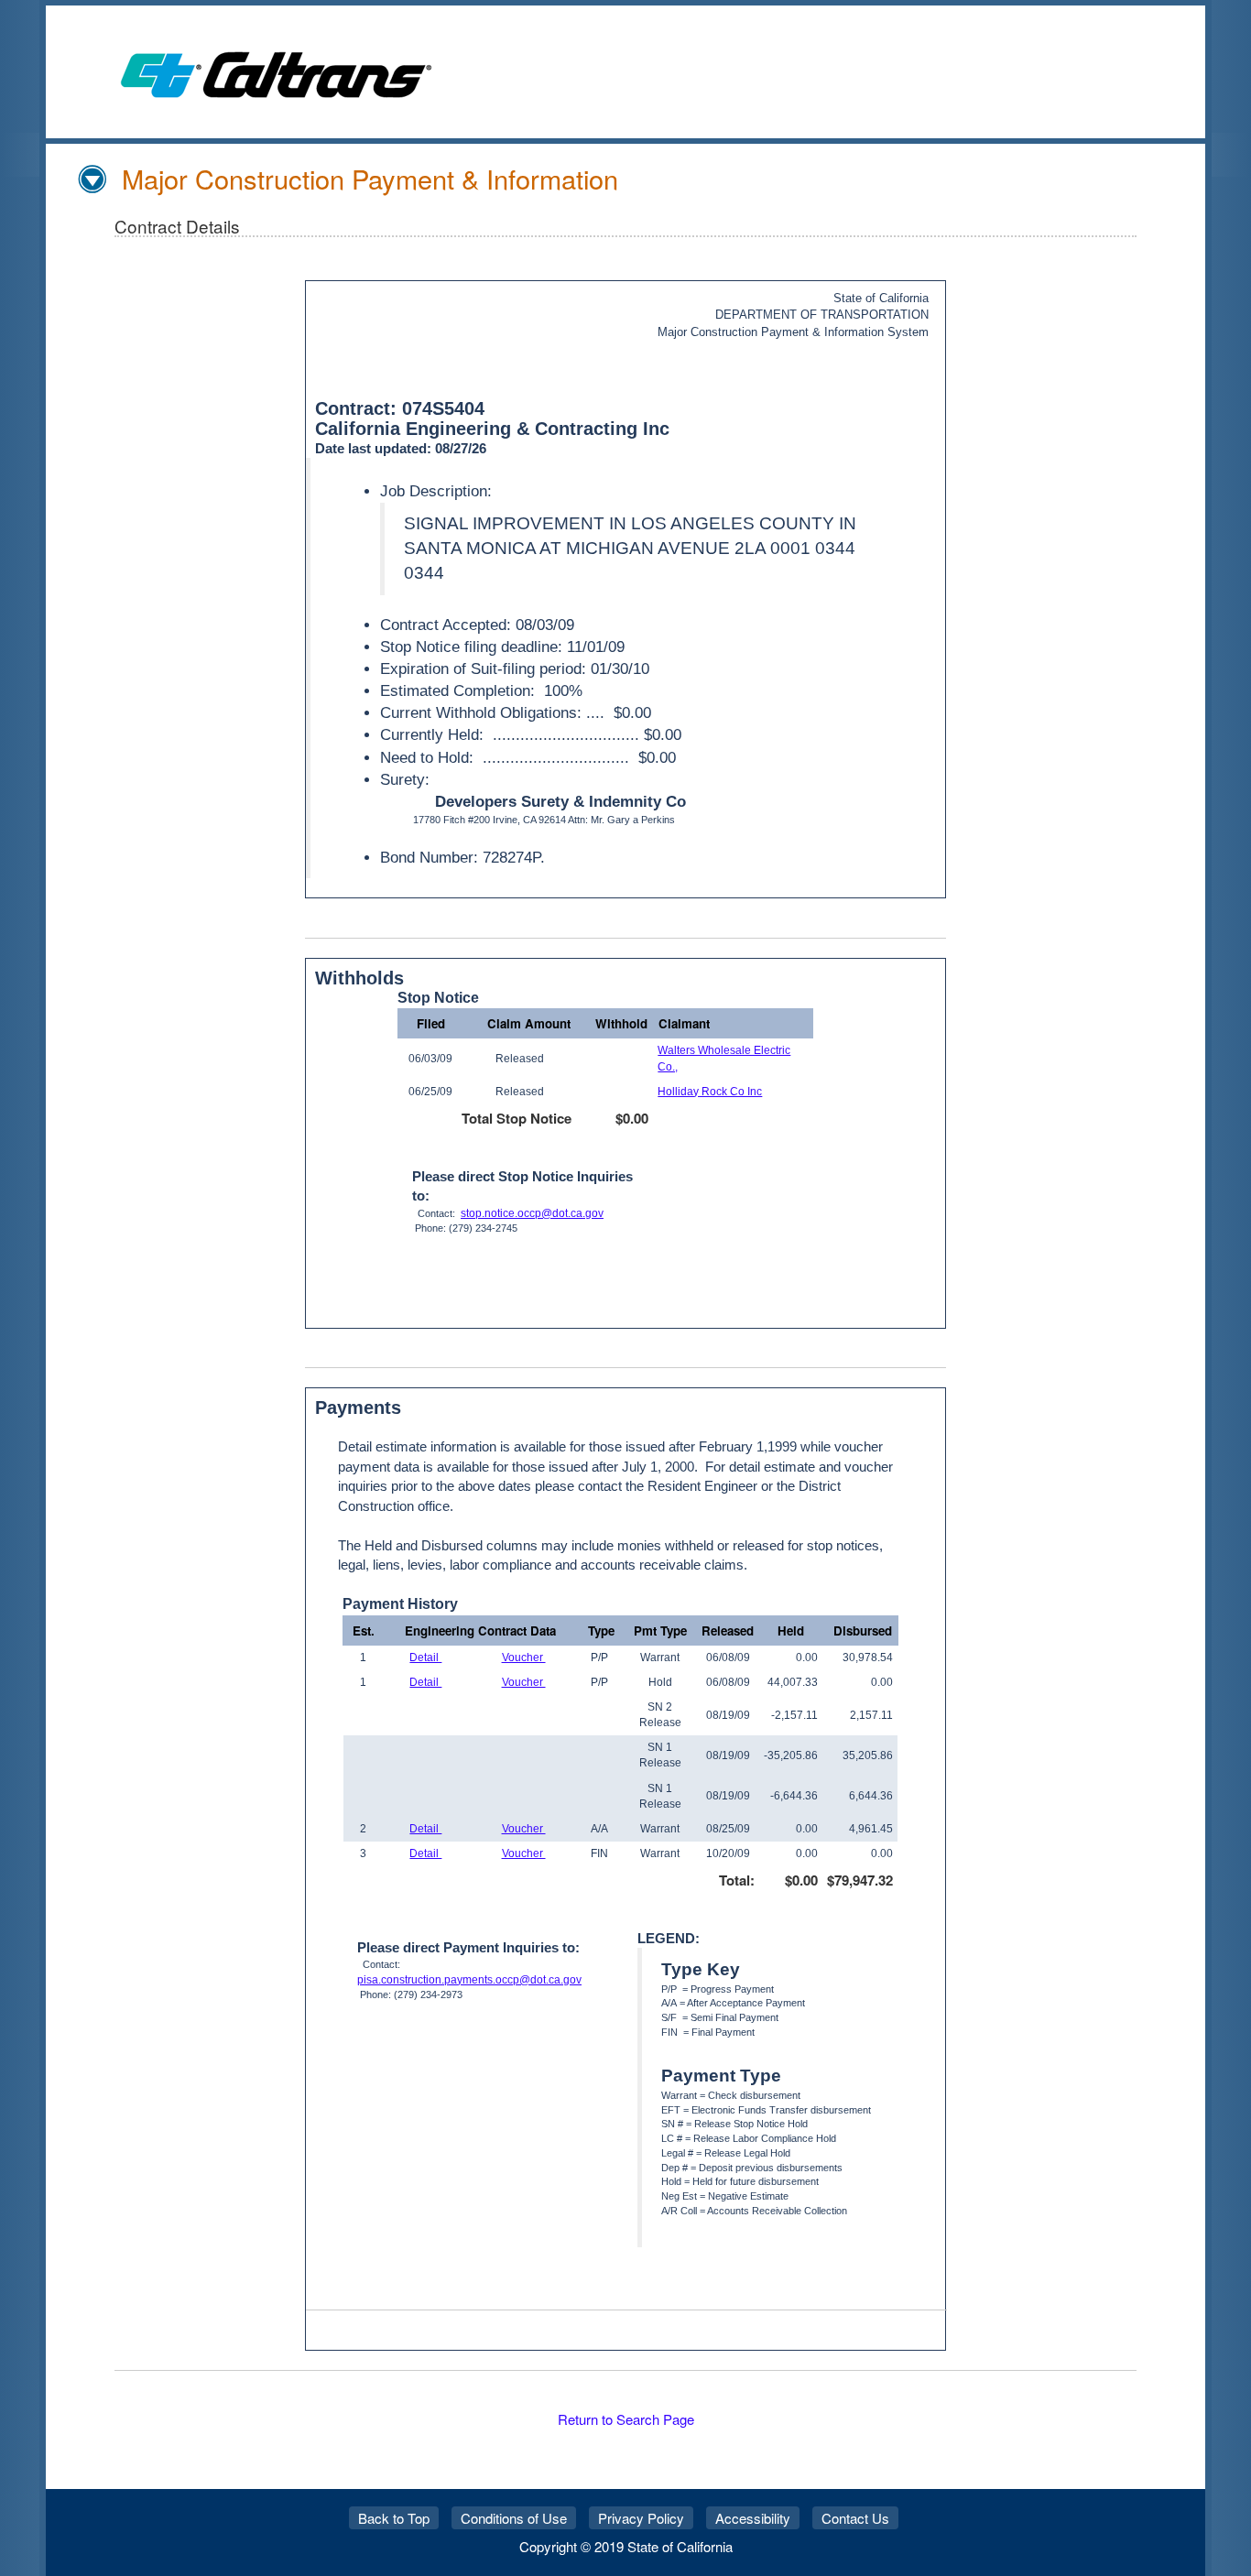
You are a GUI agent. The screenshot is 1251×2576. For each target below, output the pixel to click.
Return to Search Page (626, 2419)
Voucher (524, 1658)
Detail (425, 1658)
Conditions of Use (514, 2518)
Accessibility (753, 2518)
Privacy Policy (641, 2518)
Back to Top (394, 2518)
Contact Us (855, 2518)
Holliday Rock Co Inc (710, 1092)
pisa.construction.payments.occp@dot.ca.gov (469, 1980)
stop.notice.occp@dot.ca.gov (532, 1213)
